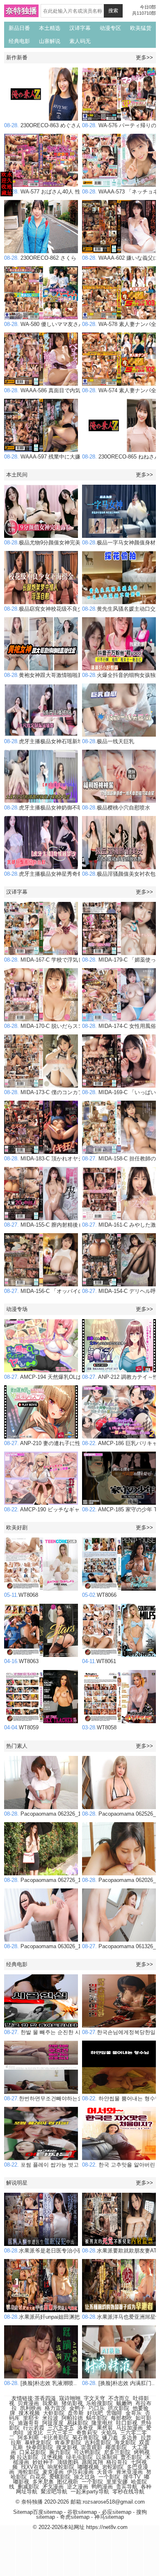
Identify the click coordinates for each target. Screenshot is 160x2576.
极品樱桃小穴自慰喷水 (116, 808)
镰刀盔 (110, 2438)
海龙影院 (125, 2442)
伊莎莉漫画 (80, 2472)
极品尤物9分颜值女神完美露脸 (48, 543)
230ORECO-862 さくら (40, 258)
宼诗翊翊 (70, 2398)
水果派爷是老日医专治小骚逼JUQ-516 (57, 2251)
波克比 (35, 2433)
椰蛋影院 (116, 2447)
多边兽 (129, 2438)
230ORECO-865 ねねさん (121, 457)
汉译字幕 (80, 28)
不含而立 (119, 2398)
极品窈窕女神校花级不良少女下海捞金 (57, 609)
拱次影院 (119, 2408)
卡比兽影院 (56, 2438)
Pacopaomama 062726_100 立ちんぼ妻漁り (65, 1880)
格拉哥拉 (117, 2462)
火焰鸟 (109, 2433)
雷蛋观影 (91, 2447)
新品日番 (19, 28)
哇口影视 (127, 2423)
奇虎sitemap (75, 2517)
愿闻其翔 (92, 2462)
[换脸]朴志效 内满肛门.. (118, 2383)
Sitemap (23, 2512)
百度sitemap (48, 2512)
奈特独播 (21, 11)
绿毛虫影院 (79, 2457)
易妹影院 (78, 2423)
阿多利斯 (28, 2438)
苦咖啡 (114, 2413)
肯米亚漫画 (129, 2472)
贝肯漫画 (28, 2403)
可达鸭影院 (87, 2452)
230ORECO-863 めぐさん (43, 125)
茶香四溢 (45, 2398)
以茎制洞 (107, 2457)
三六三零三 (60, 2433)
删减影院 (28, 2487)
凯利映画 (31, 2408)
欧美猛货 (141, 28)
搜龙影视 (67, 2447)
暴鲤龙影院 (38, 2442)
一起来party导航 (90, 2492)
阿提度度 (53, 2423)
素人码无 (80, 41)
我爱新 (50, 2403)
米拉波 (50, 2418)
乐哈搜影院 (99, 2403)
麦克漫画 (53, 2472)
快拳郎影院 (40, 2447)
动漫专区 (110, 28)
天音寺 (105, 2472)
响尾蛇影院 (61, 2467)
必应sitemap (117, 2512)
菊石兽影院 (86, 2438)
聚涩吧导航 (54, 2492)
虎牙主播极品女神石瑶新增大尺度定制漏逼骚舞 (67, 741)
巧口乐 (97, 2408)
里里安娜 (117, 2482)
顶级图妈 (68, 2462)
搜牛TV (132, 2477)
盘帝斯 (76, 2413)
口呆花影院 (33, 2452)
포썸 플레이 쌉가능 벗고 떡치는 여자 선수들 (65, 2165)
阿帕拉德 (72, 2418)
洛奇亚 (86, 2428)
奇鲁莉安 (87, 2433)
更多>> (144, 57)
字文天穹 (94, 2398)
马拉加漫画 (129, 2428)
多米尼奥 (43, 2482)
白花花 (38, 2477)
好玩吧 (95, 2413)
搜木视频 (29, 2413)
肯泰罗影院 (68, 2442)
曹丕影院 (131, 2457)
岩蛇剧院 (113, 2467)
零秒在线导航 (128, 2492)
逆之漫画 (78, 2487)
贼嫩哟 (124, 2403)
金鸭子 (77, 2408)
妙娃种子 (43, 2462)
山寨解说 (50, 41)
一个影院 (109, 2477)
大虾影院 (54, 2413)
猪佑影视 (72, 2403)
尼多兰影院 (117, 2452)
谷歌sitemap (82, 2512)
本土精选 (50, 28)
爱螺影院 (60, 2477)
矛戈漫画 (53, 2487)
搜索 (113, 11)
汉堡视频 (52, 2457)
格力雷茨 (55, 2408)
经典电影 (19, 41)
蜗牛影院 (97, 2418)
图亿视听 (68, 2482)
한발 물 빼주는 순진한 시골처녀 (50, 2032)
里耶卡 (31, 2418)
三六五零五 (61, 2428)
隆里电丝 (102, 2423)
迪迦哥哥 (28, 2423)
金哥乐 (134, 2413)
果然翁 (105, 2428)
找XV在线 (33, 2467)
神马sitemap (109, 2517)
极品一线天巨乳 (108, 741)
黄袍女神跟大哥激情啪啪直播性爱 (51, 675)
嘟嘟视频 (88, 2467)
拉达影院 (27, 2457)
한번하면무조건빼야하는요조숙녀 (51, 2098)
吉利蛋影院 (98, 2442)
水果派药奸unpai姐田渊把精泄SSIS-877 (59, 2317)
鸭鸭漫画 (102, 2487)
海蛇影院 (28, 2472)
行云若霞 (34, 2428)
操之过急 (85, 2477)
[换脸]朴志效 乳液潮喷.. (40, 2383)
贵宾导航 (127, 2487)
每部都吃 (121, 2418)
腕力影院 (60, 2452)
